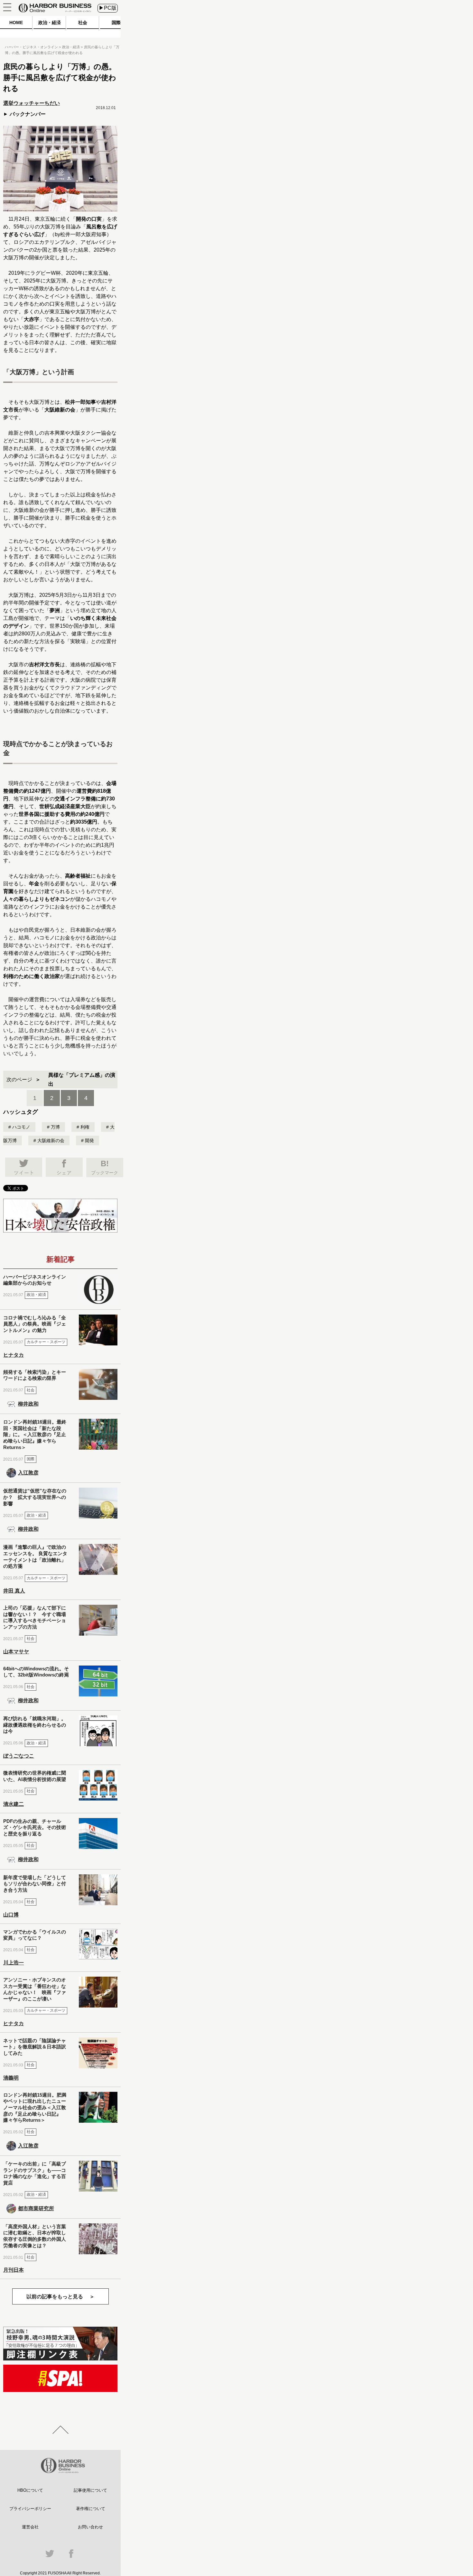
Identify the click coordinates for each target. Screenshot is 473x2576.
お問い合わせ (90, 2527)
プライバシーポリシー (30, 2509)
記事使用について (90, 2490)
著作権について (91, 2509)
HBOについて (30, 2490)
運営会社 (30, 2527)
